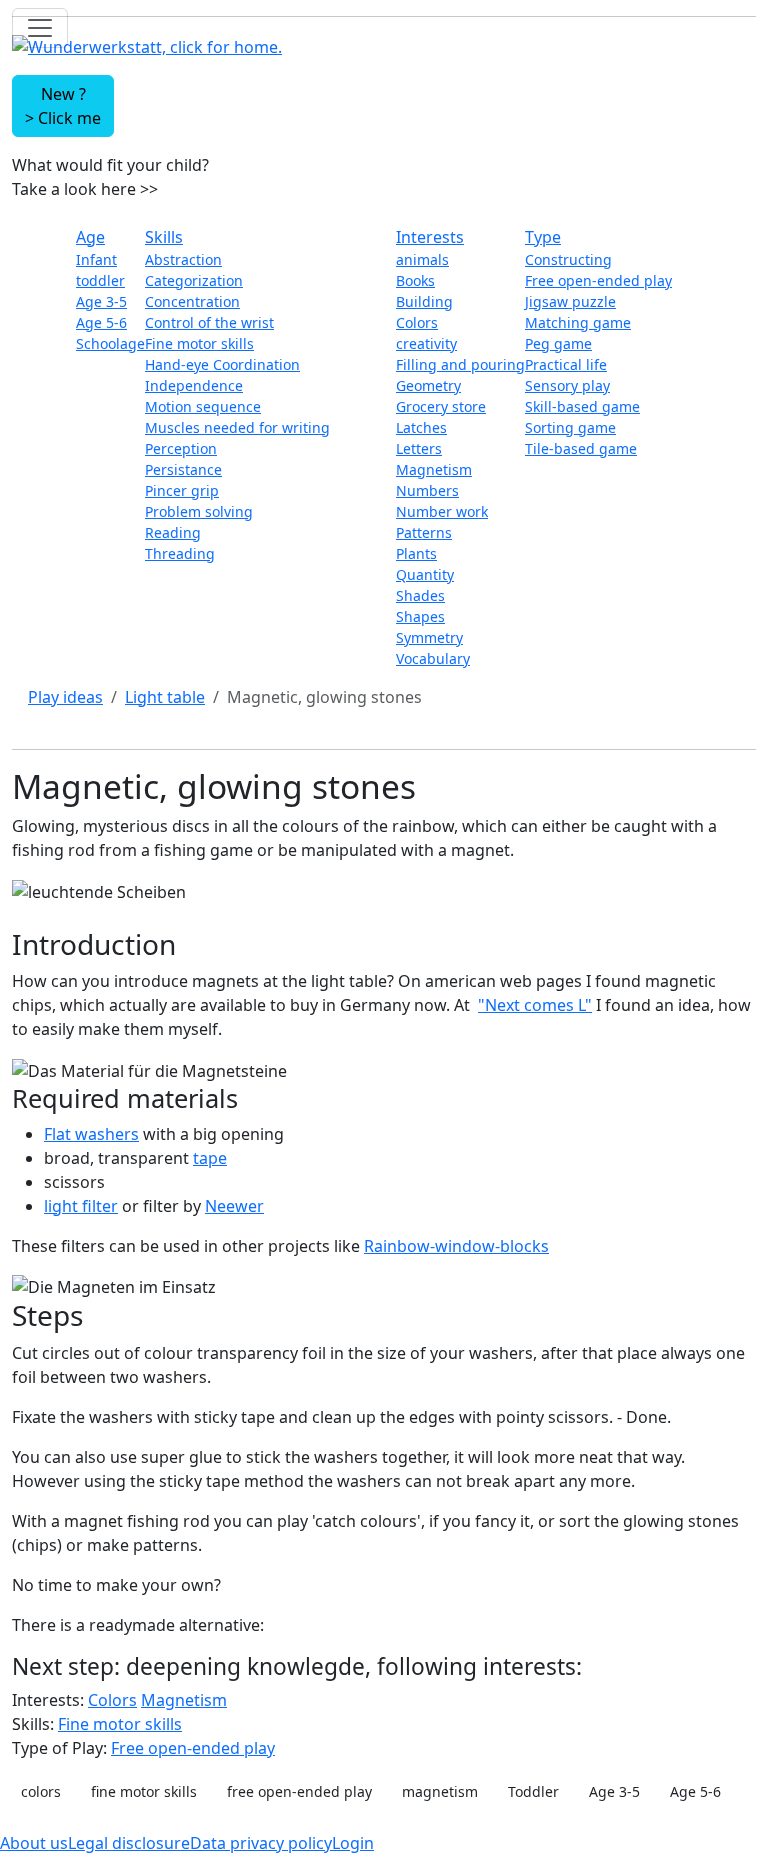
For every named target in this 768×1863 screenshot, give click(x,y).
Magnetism (434, 469)
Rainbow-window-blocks (456, 1246)
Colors (417, 322)
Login (353, 1843)
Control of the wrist (209, 322)
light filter (81, 1206)
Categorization (194, 280)
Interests (430, 237)
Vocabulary (433, 658)
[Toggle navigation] (40, 28)
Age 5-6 (101, 322)
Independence (194, 385)
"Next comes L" (535, 1005)
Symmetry (429, 637)
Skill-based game (582, 406)
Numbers (427, 490)
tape (210, 1158)
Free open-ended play (598, 280)
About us (34, 1843)
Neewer (234, 1206)
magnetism (440, 1791)
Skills (164, 237)
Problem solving (199, 511)
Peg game (558, 343)
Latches (421, 427)
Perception (181, 448)
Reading (173, 532)
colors (41, 1791)
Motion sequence (203, 406)
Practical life (566, 364)
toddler (100, 280)
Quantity (425, 574)
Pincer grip (182, 490)
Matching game (578, 322)
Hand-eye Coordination (222, 364)
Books (415, 280)
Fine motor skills (199, 343)
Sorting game (570, 427)
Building (424, 301)
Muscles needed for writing (237, 427)
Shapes (420, 616)
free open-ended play (299, 1791)
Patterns (424, 532)
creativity (426, 343)
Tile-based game (581, 448)
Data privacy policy (261, 1843)
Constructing (568, 259)
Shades (420, 595)
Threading (180, 553)
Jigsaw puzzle (570, 301)
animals (422, 259)
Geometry (428, 385)
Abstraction (183, 259)
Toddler (533, 1791)
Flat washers (91, 1134)
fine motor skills (144, 1791)
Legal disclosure (129, 1843)
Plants (416, 553)
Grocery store (441, 406)
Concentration (192, 301)
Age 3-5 (101, 301)
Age (90, 237)
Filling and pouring (460, 364)
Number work (442, 511)
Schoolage (110, 343)
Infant (96, 259)
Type (543, 237)
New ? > (63, 106)
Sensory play (567, 385)
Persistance (183, 469)
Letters (419, 448)
